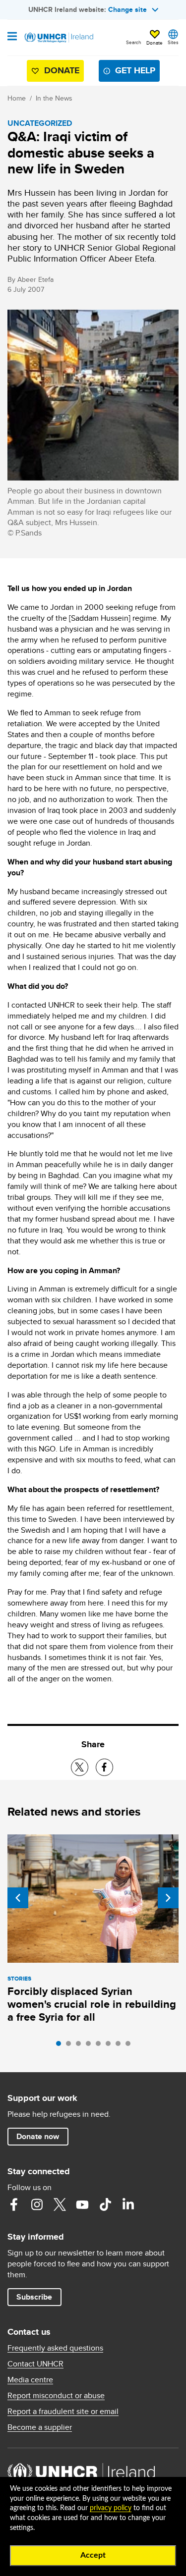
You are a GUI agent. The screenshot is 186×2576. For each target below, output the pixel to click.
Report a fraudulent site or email (63, 2412)
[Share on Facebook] (104, 1767)
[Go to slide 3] (81, 2046)
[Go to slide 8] (130, 2046)
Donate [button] (155, 43)
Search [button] (134, 42)
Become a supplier (40, 2427)
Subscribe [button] (34, 2297)
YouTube (82, 2204)
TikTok (105, 2204)
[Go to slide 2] (71, 2046)
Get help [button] (135, 70)
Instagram (37, 2204)
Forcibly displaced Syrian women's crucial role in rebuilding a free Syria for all (92, 2004)
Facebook (14, 2204)
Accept (93, 2555)
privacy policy (111, 2508)
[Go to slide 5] (101, 2046)
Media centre (30, 2380)
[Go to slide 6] (111, 2046)
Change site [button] (127, 9)
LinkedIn (128, 2204)
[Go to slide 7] (121, 2046)
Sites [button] (173, 42)
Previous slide (18, 1898)
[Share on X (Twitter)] (80, 1767)
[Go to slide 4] (91, 2046)
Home (17, 98)
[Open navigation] (12, 37)
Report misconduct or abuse (56, 2396)
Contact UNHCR (35, 2364)
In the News (54, 98)
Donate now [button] (38, 2136)
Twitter (60, 2204)
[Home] (58, 38)
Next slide (168, 1898)
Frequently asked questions (55, 2348)
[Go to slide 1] (61, 2046)
